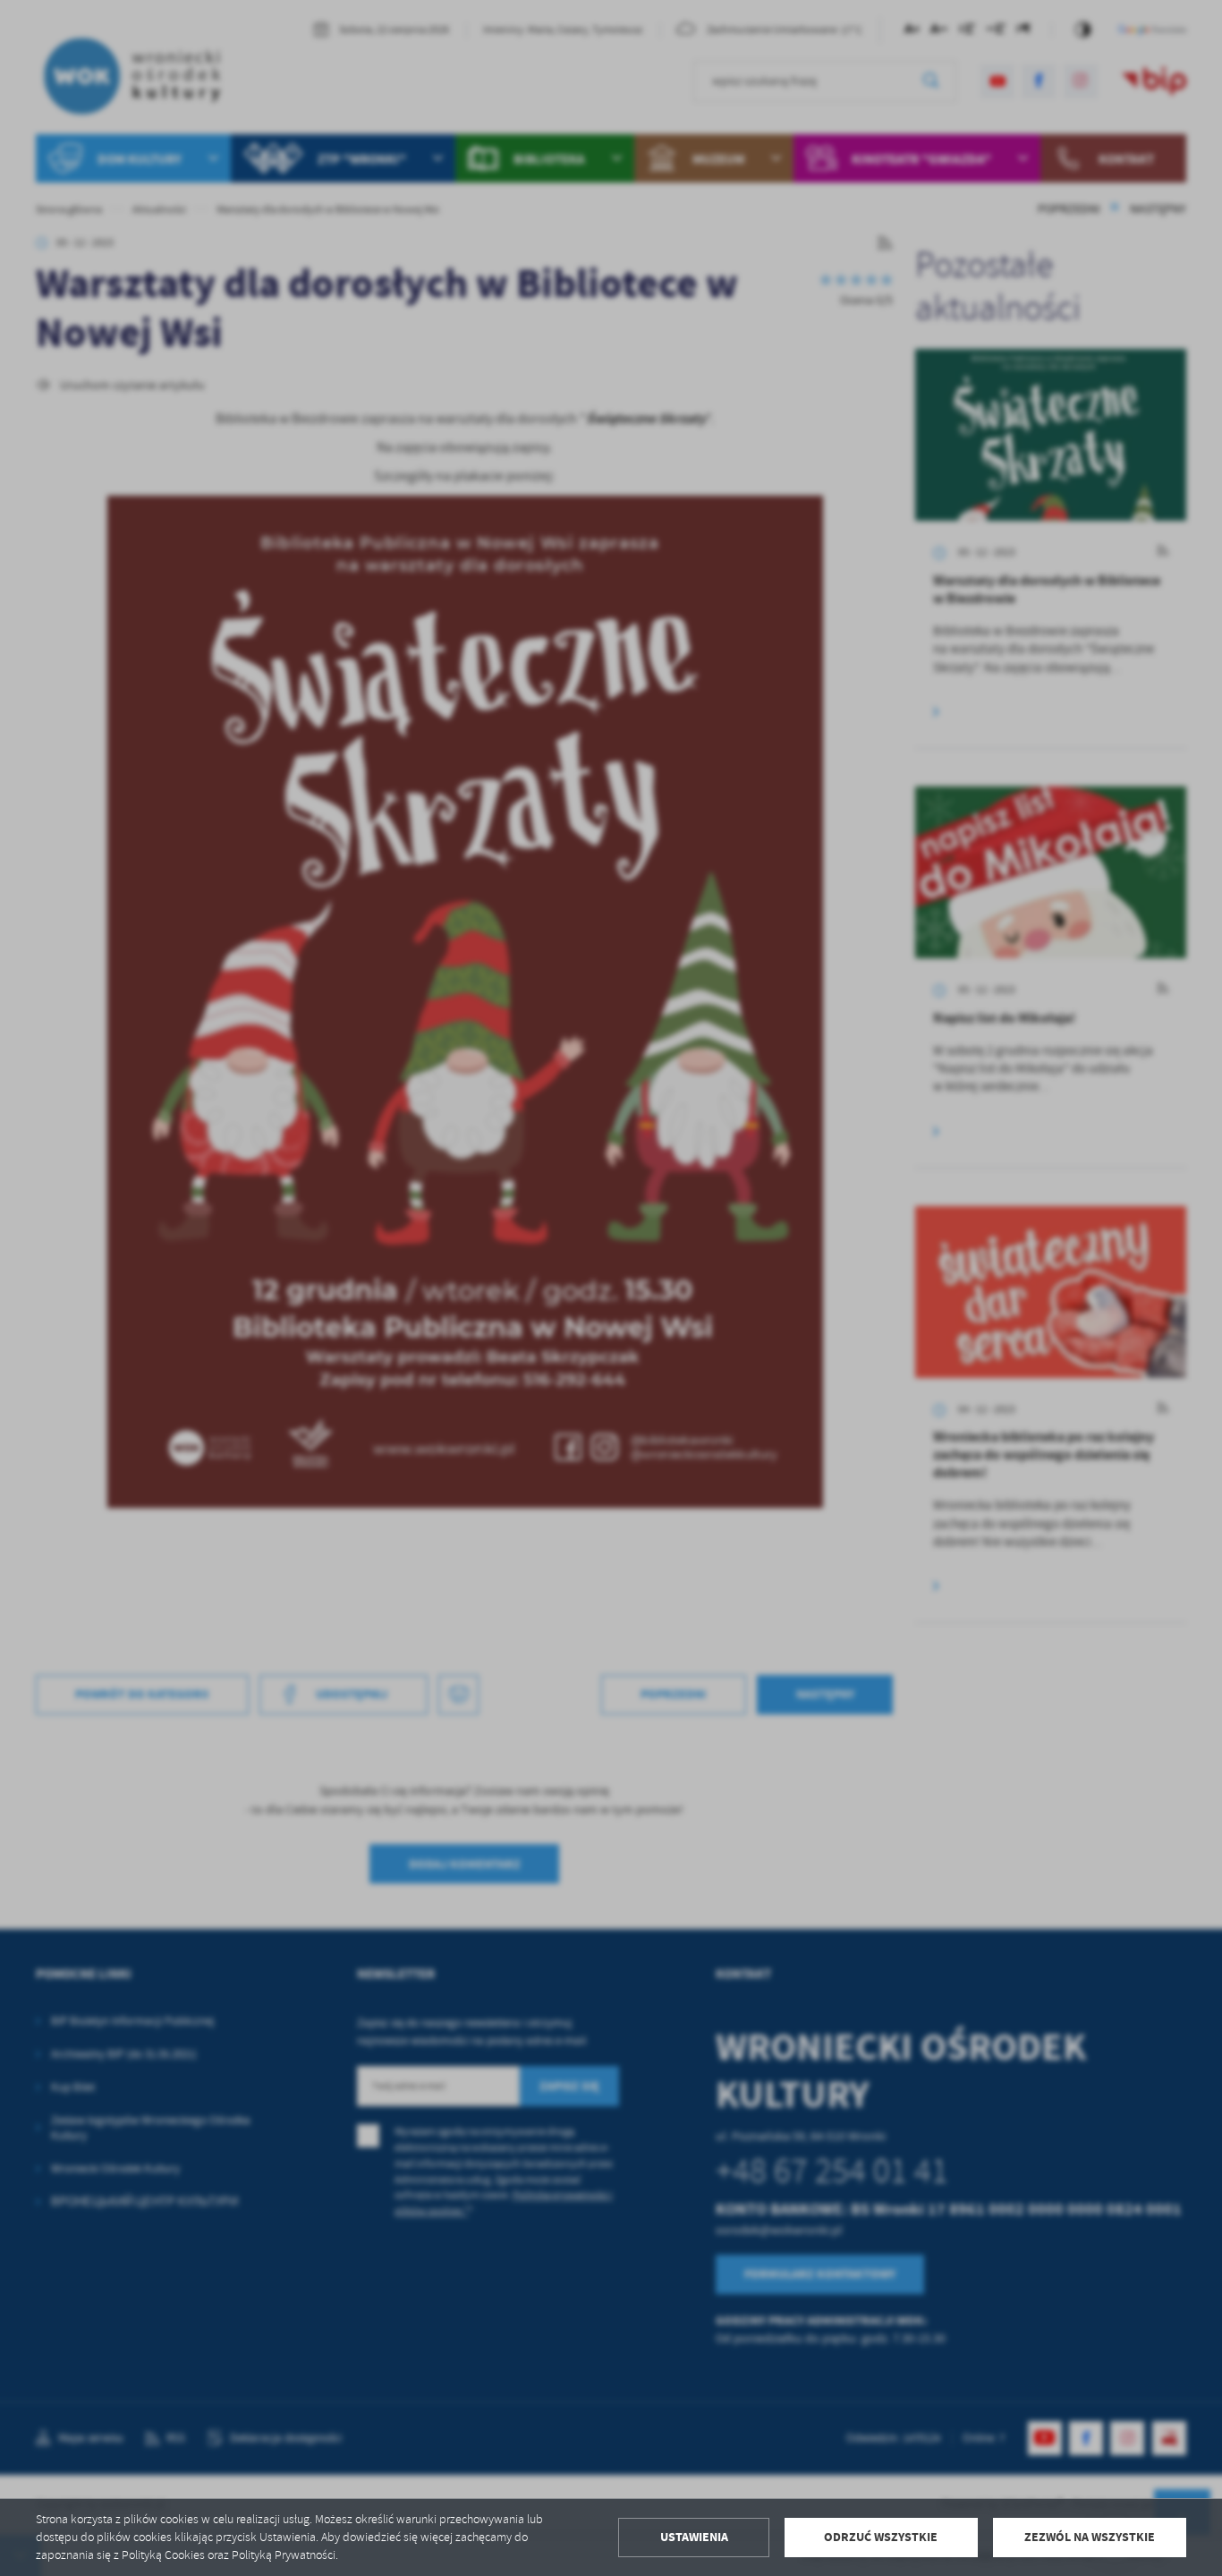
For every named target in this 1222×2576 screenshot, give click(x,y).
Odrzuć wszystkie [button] (881, 2537)
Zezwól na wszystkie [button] (1090, 2537)
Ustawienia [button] (694, 2537)
